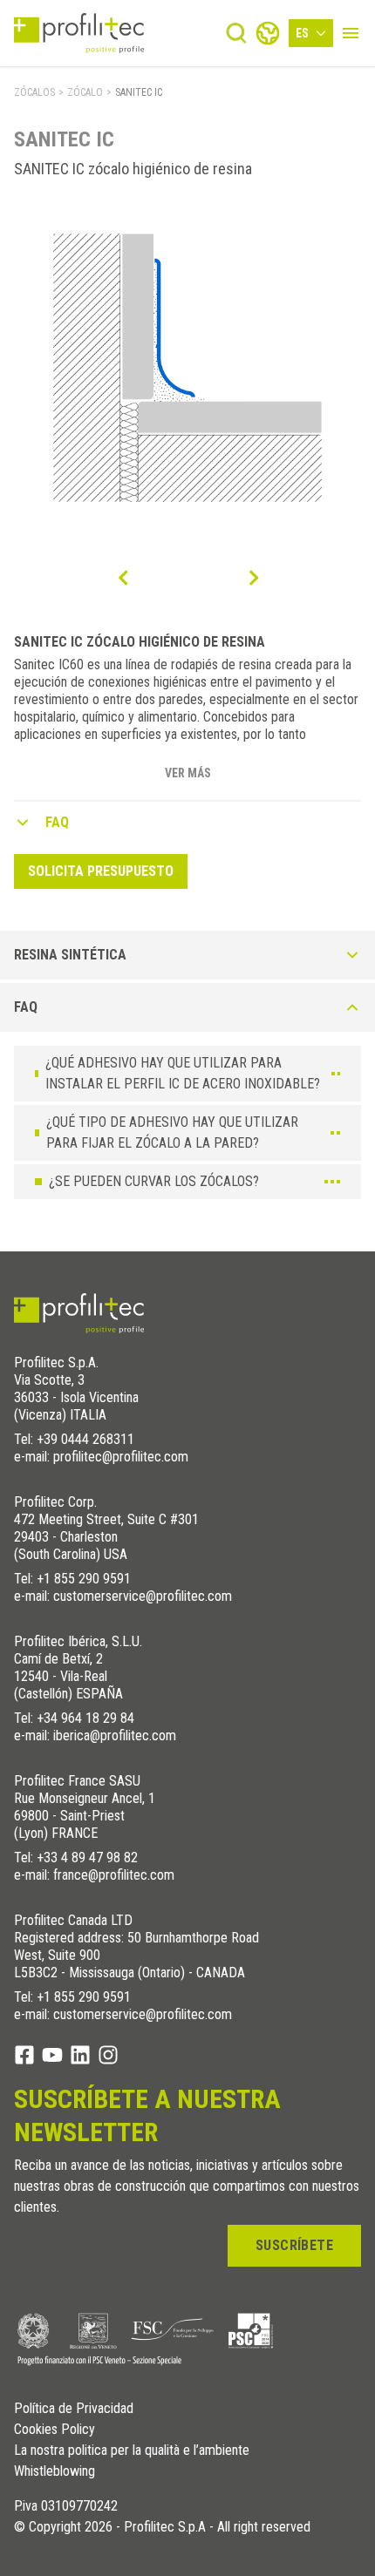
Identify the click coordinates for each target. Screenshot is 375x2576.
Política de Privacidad (74, 2409)
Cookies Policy (55, 2430)
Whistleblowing (55, 2471)
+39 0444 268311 (85, 1439)
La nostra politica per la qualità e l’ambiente (132, 2451)
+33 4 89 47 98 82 (87, 1857)
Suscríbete (294, 2245)
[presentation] (122, 578)
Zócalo (85, 92)
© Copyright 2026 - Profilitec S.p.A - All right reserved (162, 2527)
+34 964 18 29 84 (85, 1718)
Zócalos (34, 92)
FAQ (57, 822)
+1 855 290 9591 (84, 1579)
